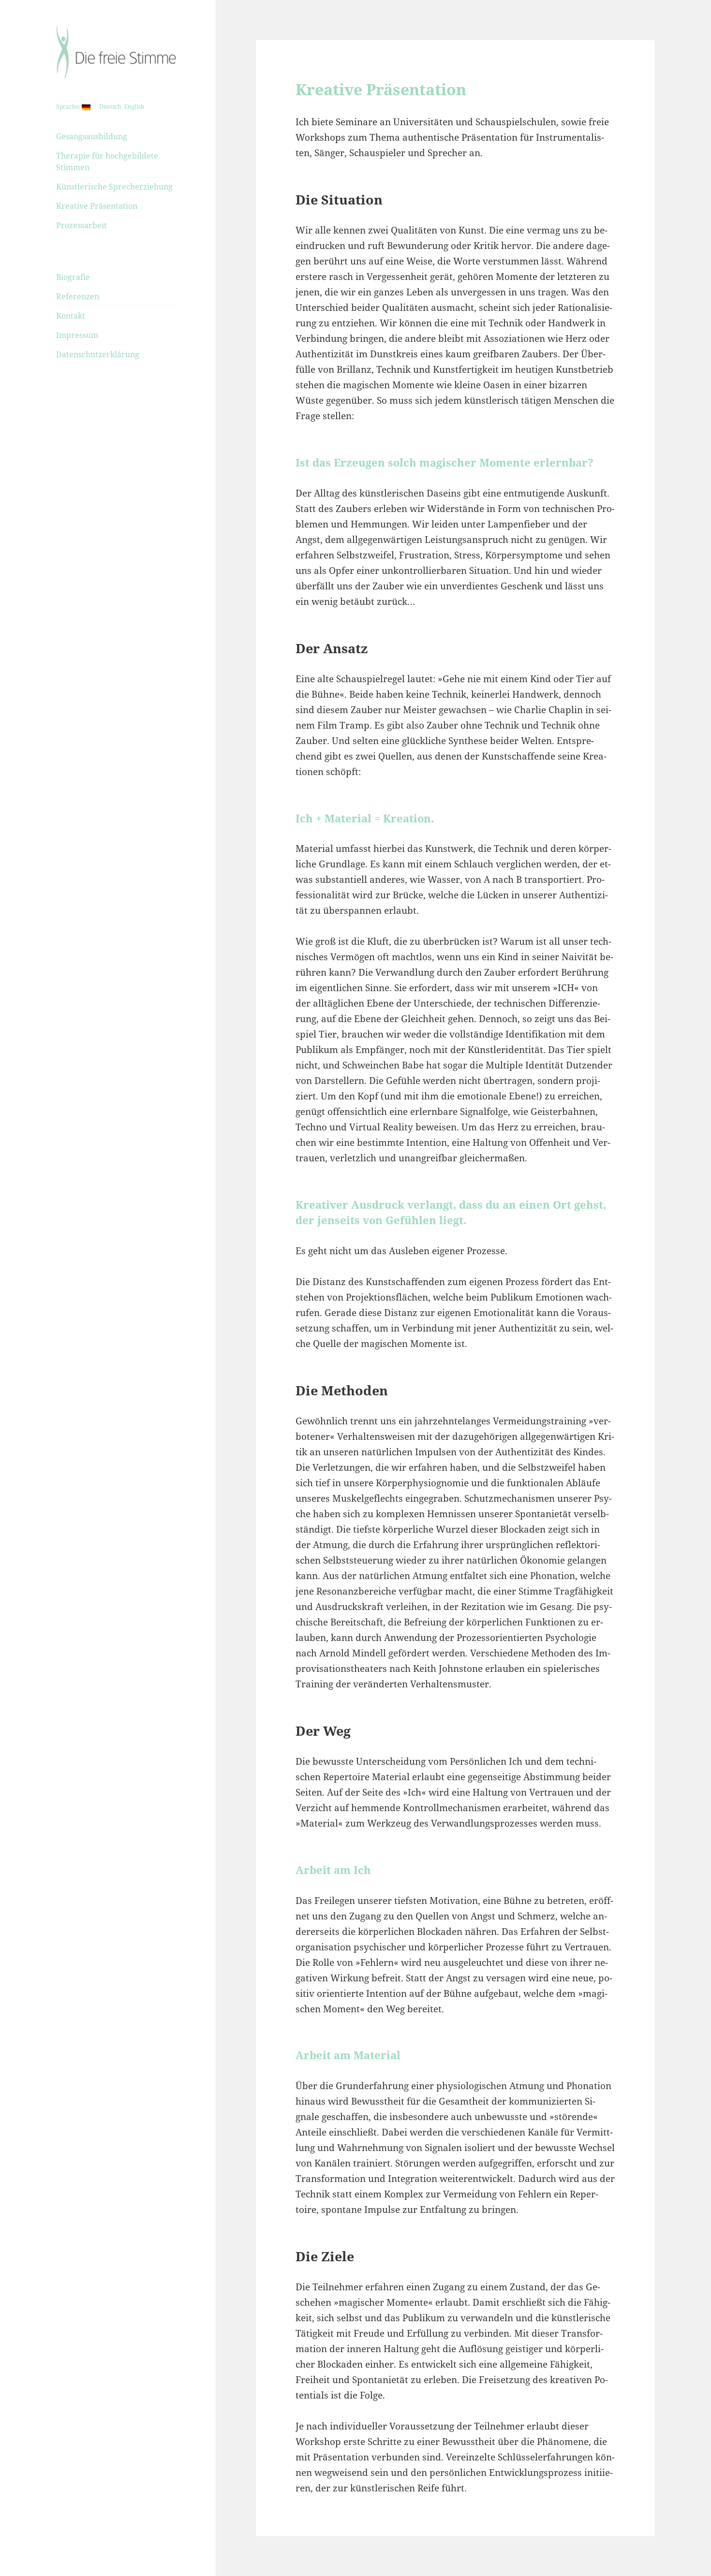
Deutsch (110, 107)
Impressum (77, 335)
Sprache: (69, 107)
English (134, 107)
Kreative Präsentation (97, 206)
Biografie (73, 277)
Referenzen (78, 296)
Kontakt (71, 316)
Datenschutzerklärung (98, 354)
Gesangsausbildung (92, 136)
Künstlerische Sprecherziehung (114, 187)
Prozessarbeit (81, 225)
